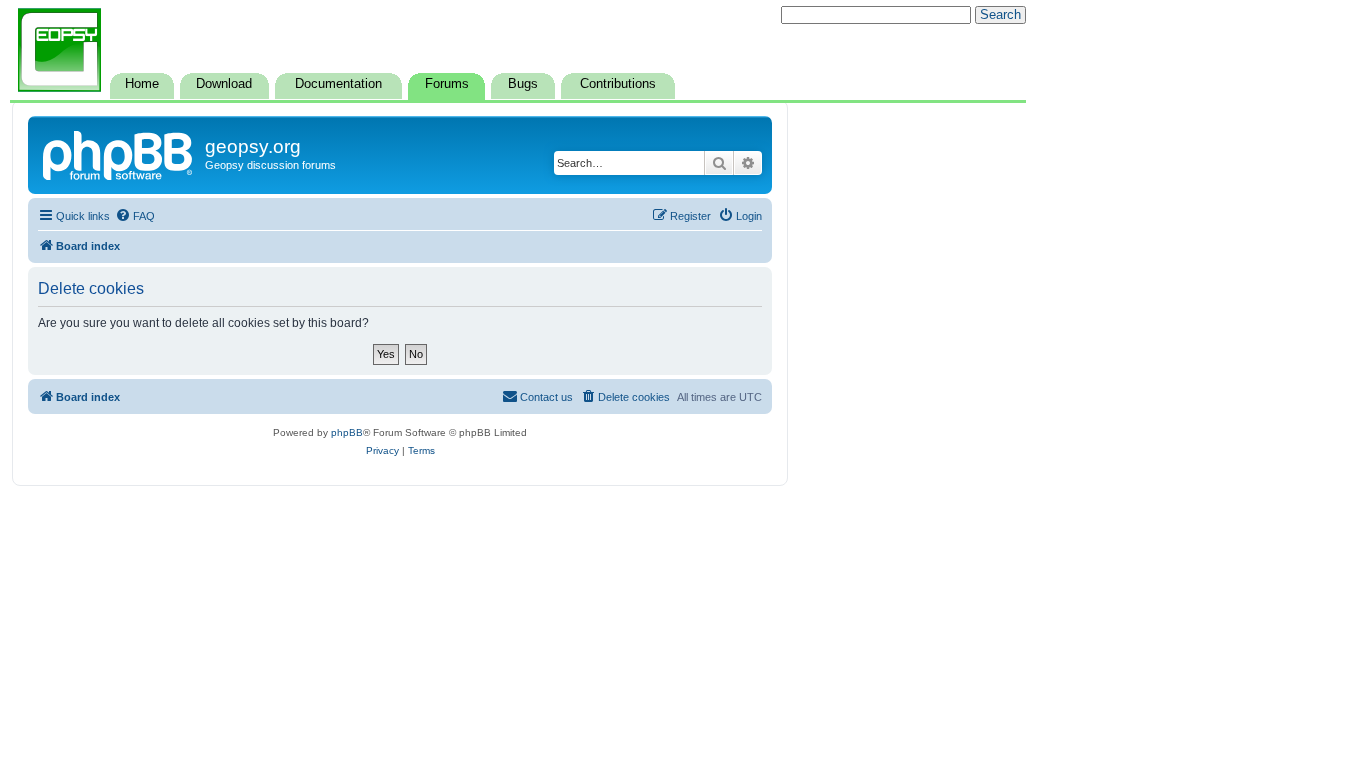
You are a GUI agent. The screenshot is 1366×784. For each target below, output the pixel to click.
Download (224, 84)
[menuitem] (135, 216)
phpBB (347, 432)
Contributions (618, 84)
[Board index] (119, 153)
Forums (447, 84)
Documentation (338, 84)
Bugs (523, 84)
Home (142, 84)
